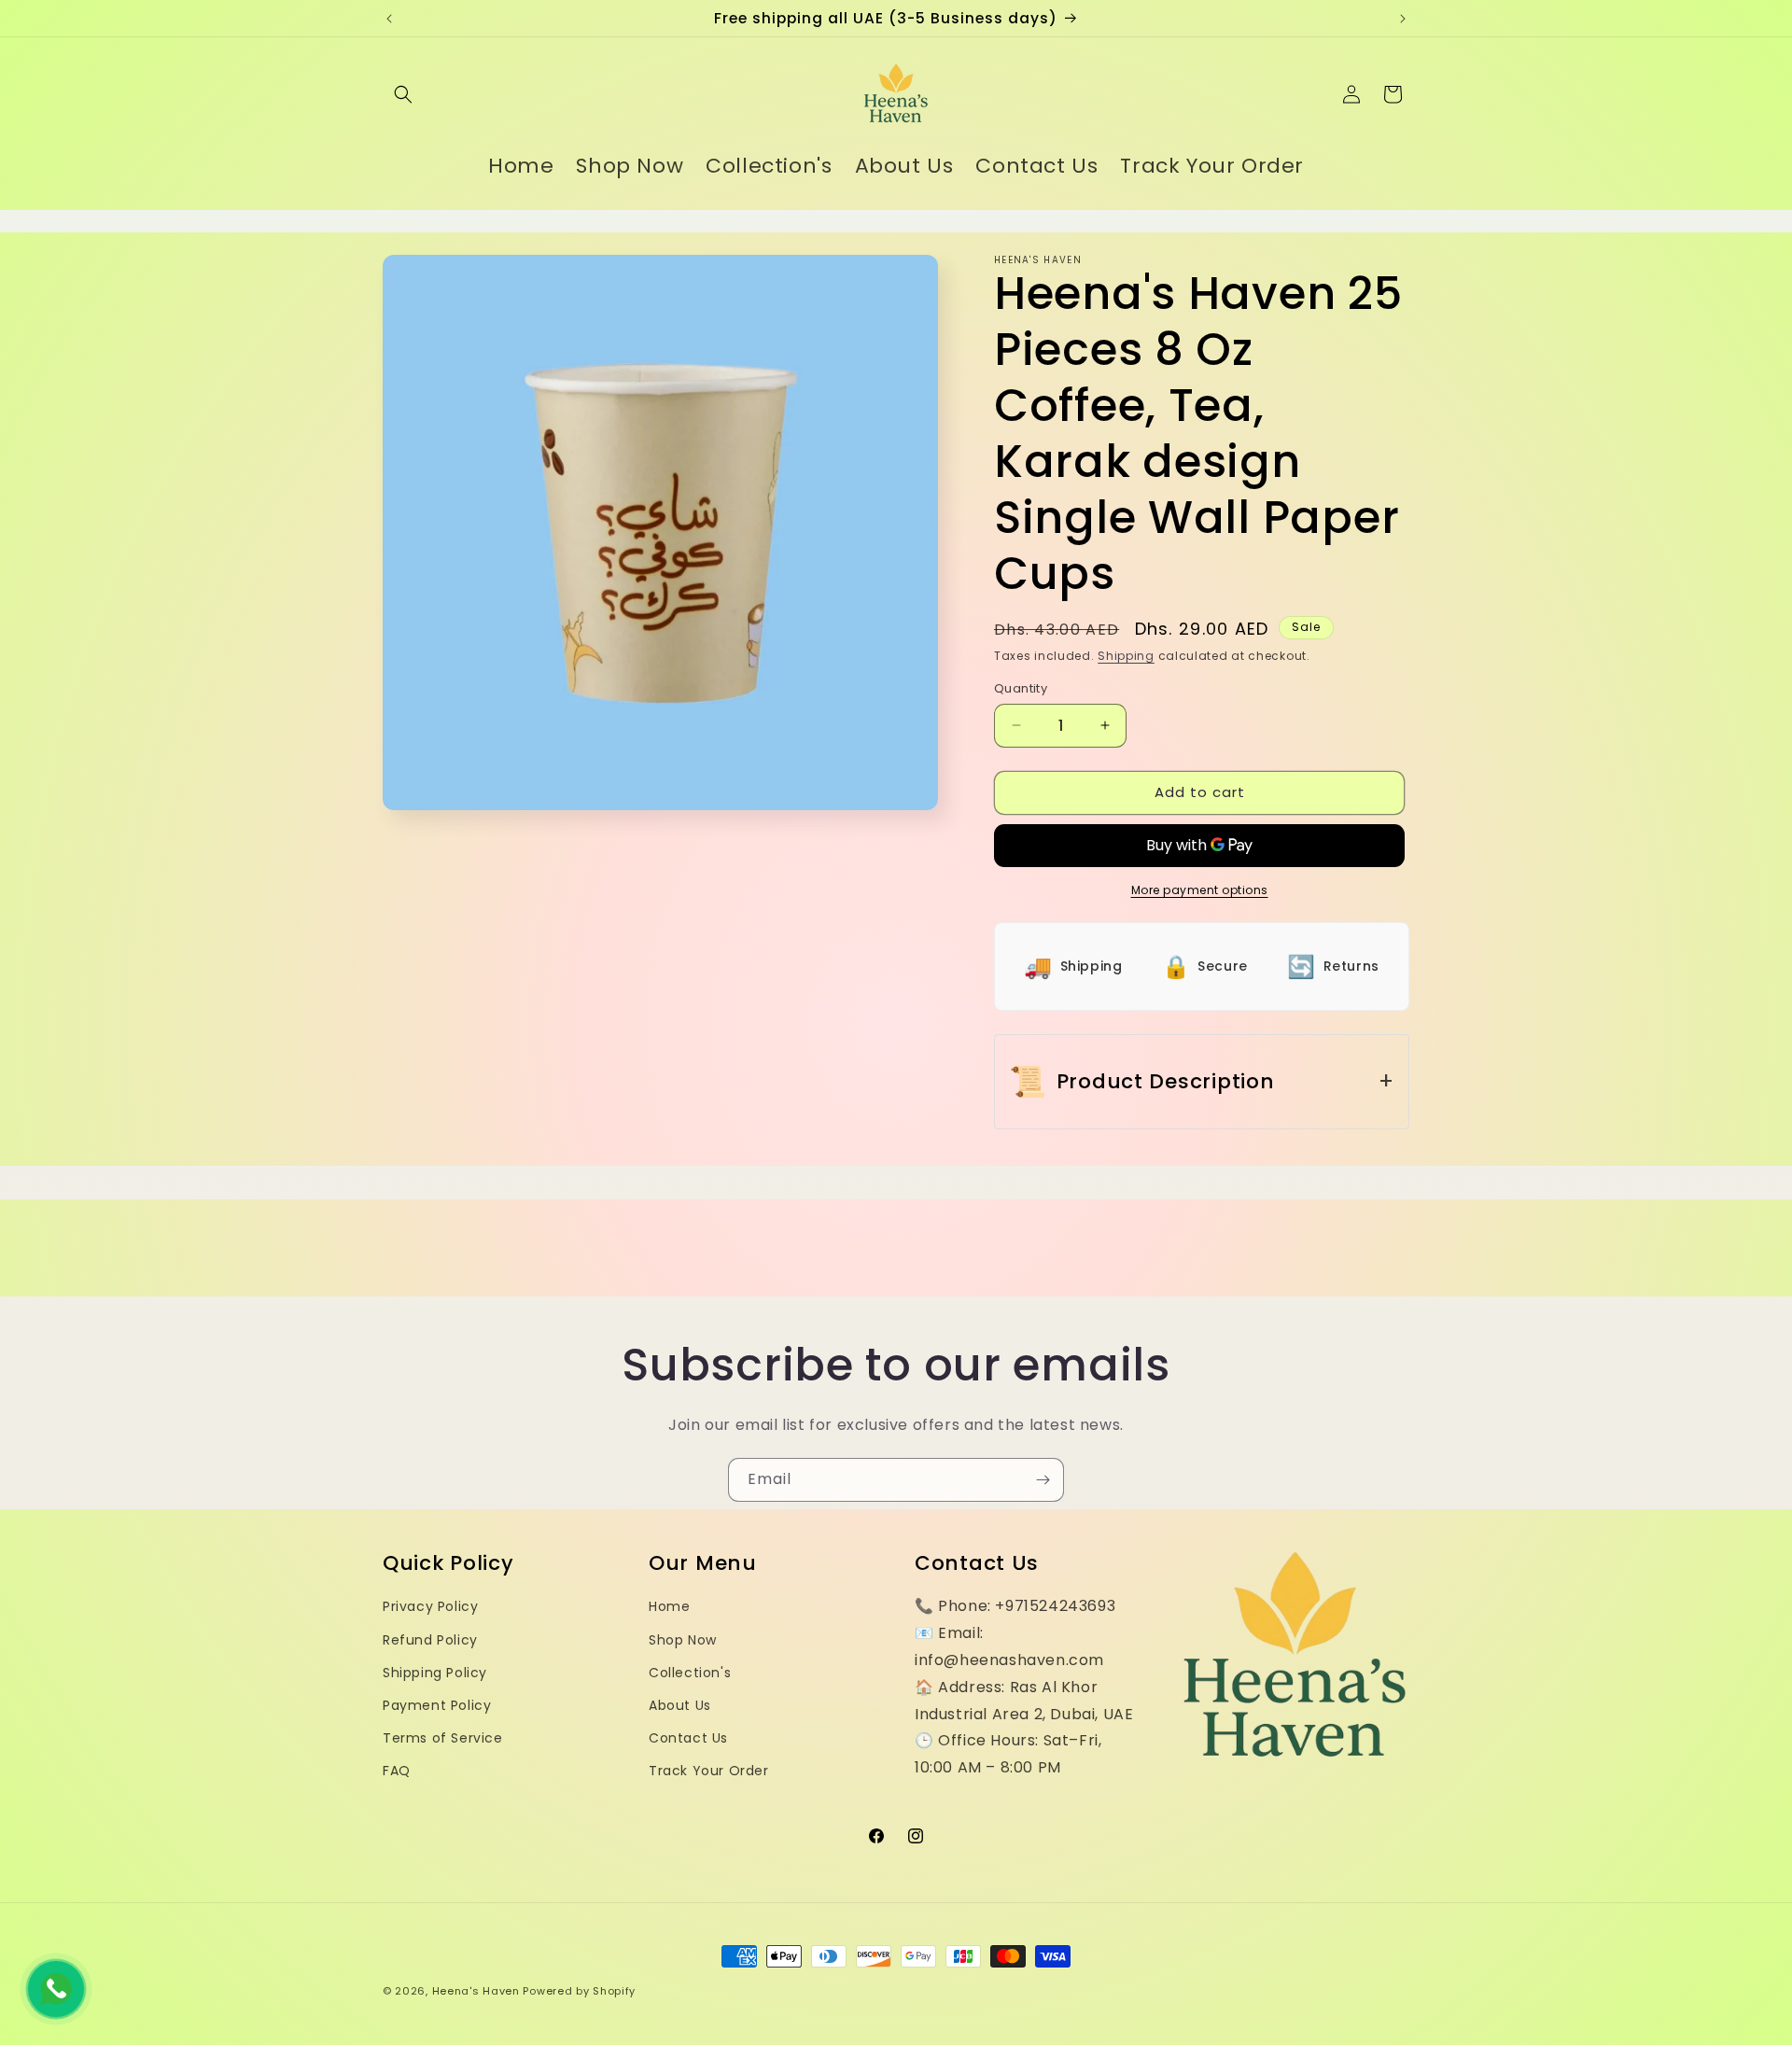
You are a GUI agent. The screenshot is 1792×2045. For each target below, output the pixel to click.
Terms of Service (443, 1738)
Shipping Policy (435, 1673)
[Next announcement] (1403, 19)
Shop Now (683, 1640)
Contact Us (688, 1738)
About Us (680, 1705)
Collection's (690, 1673)
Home (669, 1606)
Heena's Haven (476, 1991)
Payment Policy (437, 1705)
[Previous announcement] (389, 19)
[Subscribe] (1043, 1480)
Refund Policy (430, 1640)
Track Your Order (709, 1771)
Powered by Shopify (579, 1991)
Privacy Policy (430, 1606)
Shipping (1126, 656)
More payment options (1200, 890)
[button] (403, 94)
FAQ (397, 1771)
